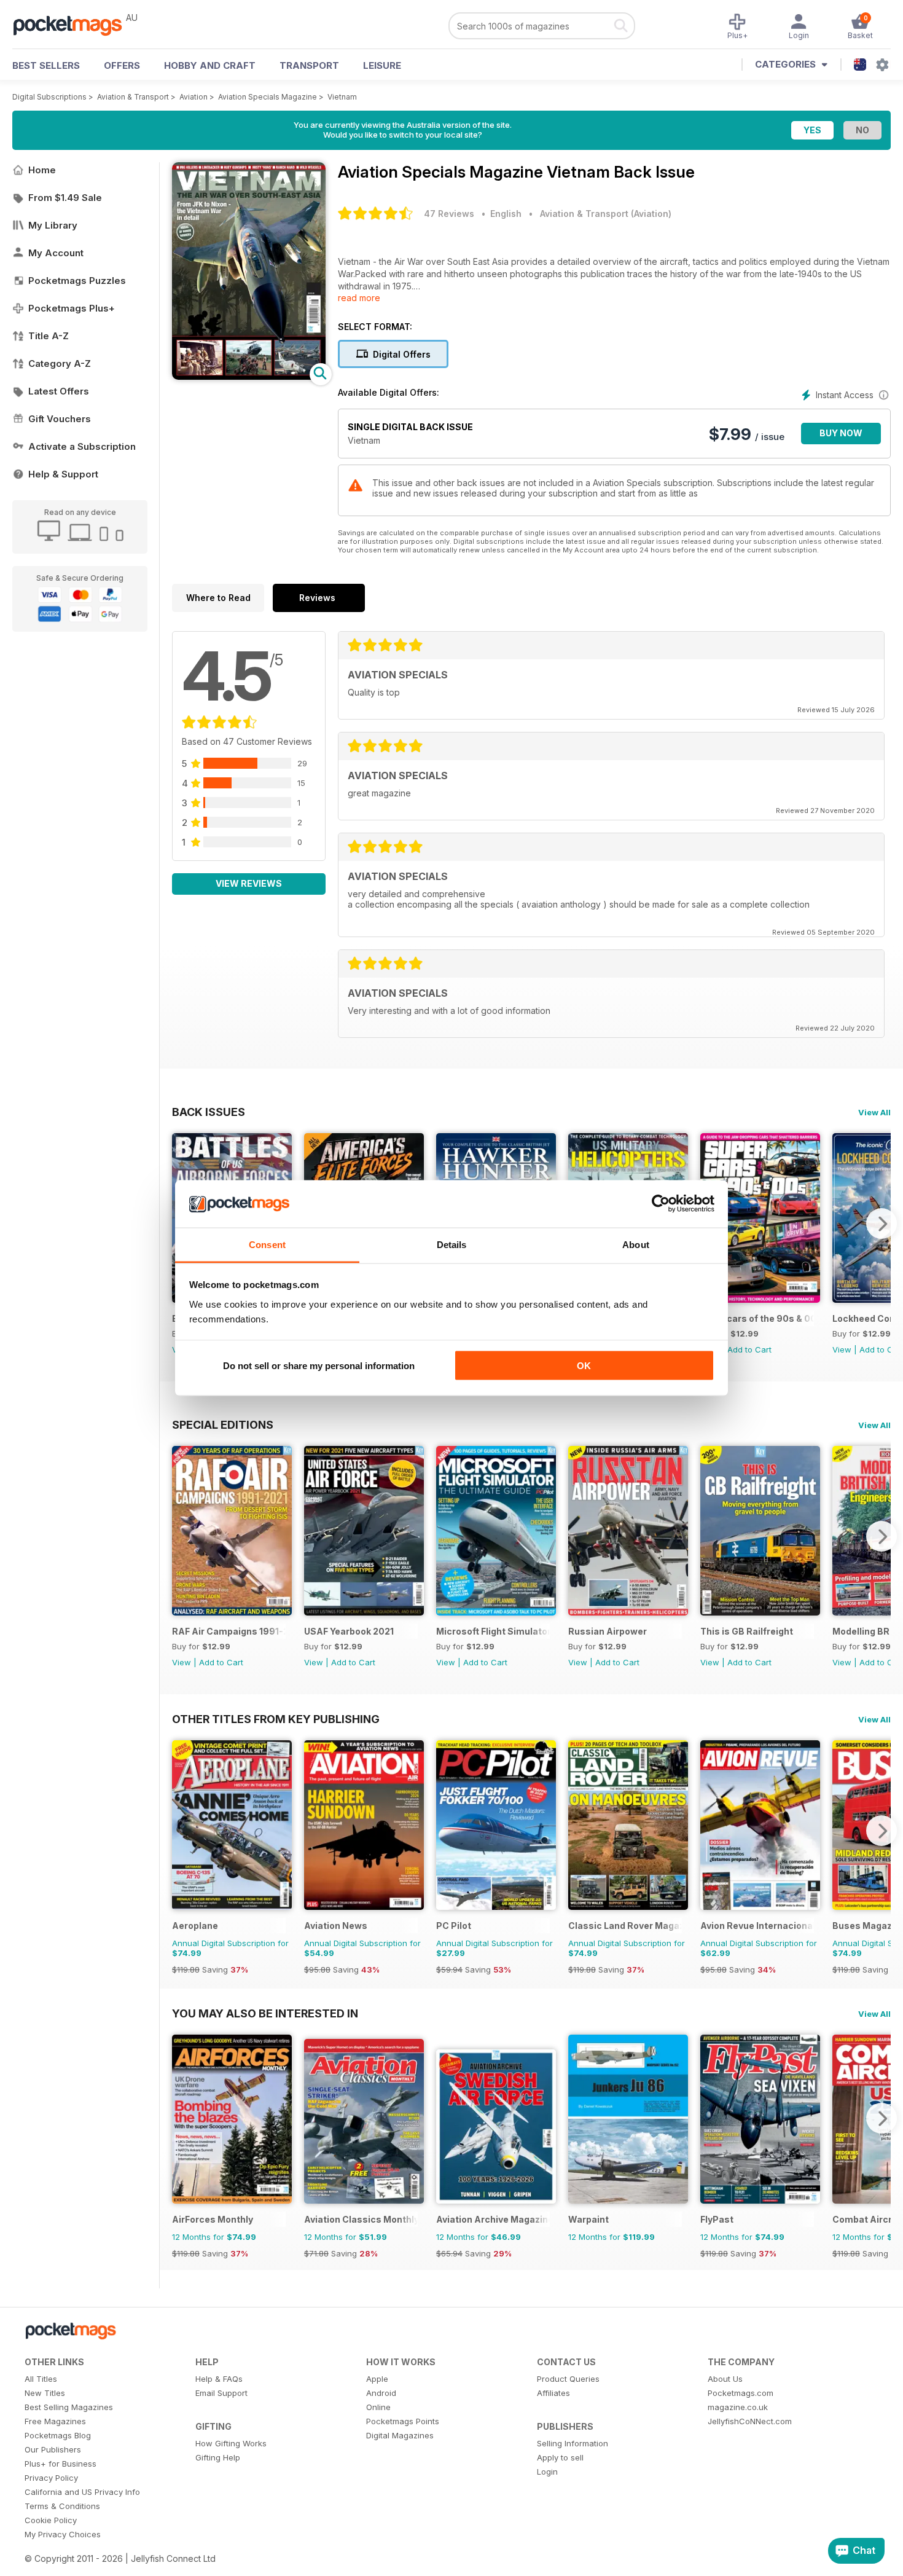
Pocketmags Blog (58, 2435)
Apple (377, 2379)
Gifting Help (218, 2457)
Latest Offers (59, 391)
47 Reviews (449, 214)
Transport (309, 65)
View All (874, 1112)
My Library (53, 225)
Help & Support (63, 474)
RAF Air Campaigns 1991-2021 (229, 1631)
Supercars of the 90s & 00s (757, 1318)
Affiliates (553, 2393)
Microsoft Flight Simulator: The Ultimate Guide (493, 1631)
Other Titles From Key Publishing (276, 1719)
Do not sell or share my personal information (319, 1366)
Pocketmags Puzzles (77, 281)
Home (42, 170)
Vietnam (342, 97)
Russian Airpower (608, 1631)
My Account (56, 253)
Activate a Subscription (82, 446)
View (842, 1349)
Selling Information (573, 2443)
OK (584, 1366)
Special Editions (223, 1424)
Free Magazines (55, 2421)
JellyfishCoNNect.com (750, 2421)
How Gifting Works (231, 2443)
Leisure (382, 65)
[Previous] (181, 1536)
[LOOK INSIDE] (249, 376)
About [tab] (636, 1244)
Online (378, 2407)
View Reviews (249, 883)
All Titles (41, 2379)
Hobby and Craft (210, 65)
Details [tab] (452, 1244)
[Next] (881, 1223)
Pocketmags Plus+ (72, 308)
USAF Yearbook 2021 (349, 1631)
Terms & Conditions (62, 2506)
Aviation (193, 97)
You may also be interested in (265, 2013)
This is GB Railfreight (747, 1631)
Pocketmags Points (403, 2421)
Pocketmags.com (741, 2393)
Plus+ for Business (61, 2464)
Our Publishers (53, 2449)
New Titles (45, 2393)
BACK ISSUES (209, 1112)
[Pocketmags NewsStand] (74, 25)
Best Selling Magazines (69, 2407)
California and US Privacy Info (82, 2492)
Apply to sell (560, 2457)
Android (381, 2393)
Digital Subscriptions (49, 97)
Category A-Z (60, 363)
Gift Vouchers (60, 419)
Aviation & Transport (133, 97)
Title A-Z (49, 336)
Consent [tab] (267, 1244)
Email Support (221, 2393)
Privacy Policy (51, 2478)
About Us (725, 2379)
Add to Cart (749, 1349)
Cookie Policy (51, 2520)
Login (547, 2472)
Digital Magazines (400, 2435)
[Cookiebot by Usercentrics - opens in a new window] (661, 1204)
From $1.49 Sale (65, 198)
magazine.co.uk (738, 2407)
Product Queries (568, 2379)
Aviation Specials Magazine (268, 97)
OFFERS (122, 65)
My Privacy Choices (63, 2534)
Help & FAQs (219, 2379)
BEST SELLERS (46, 65)
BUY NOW (841, 433)
